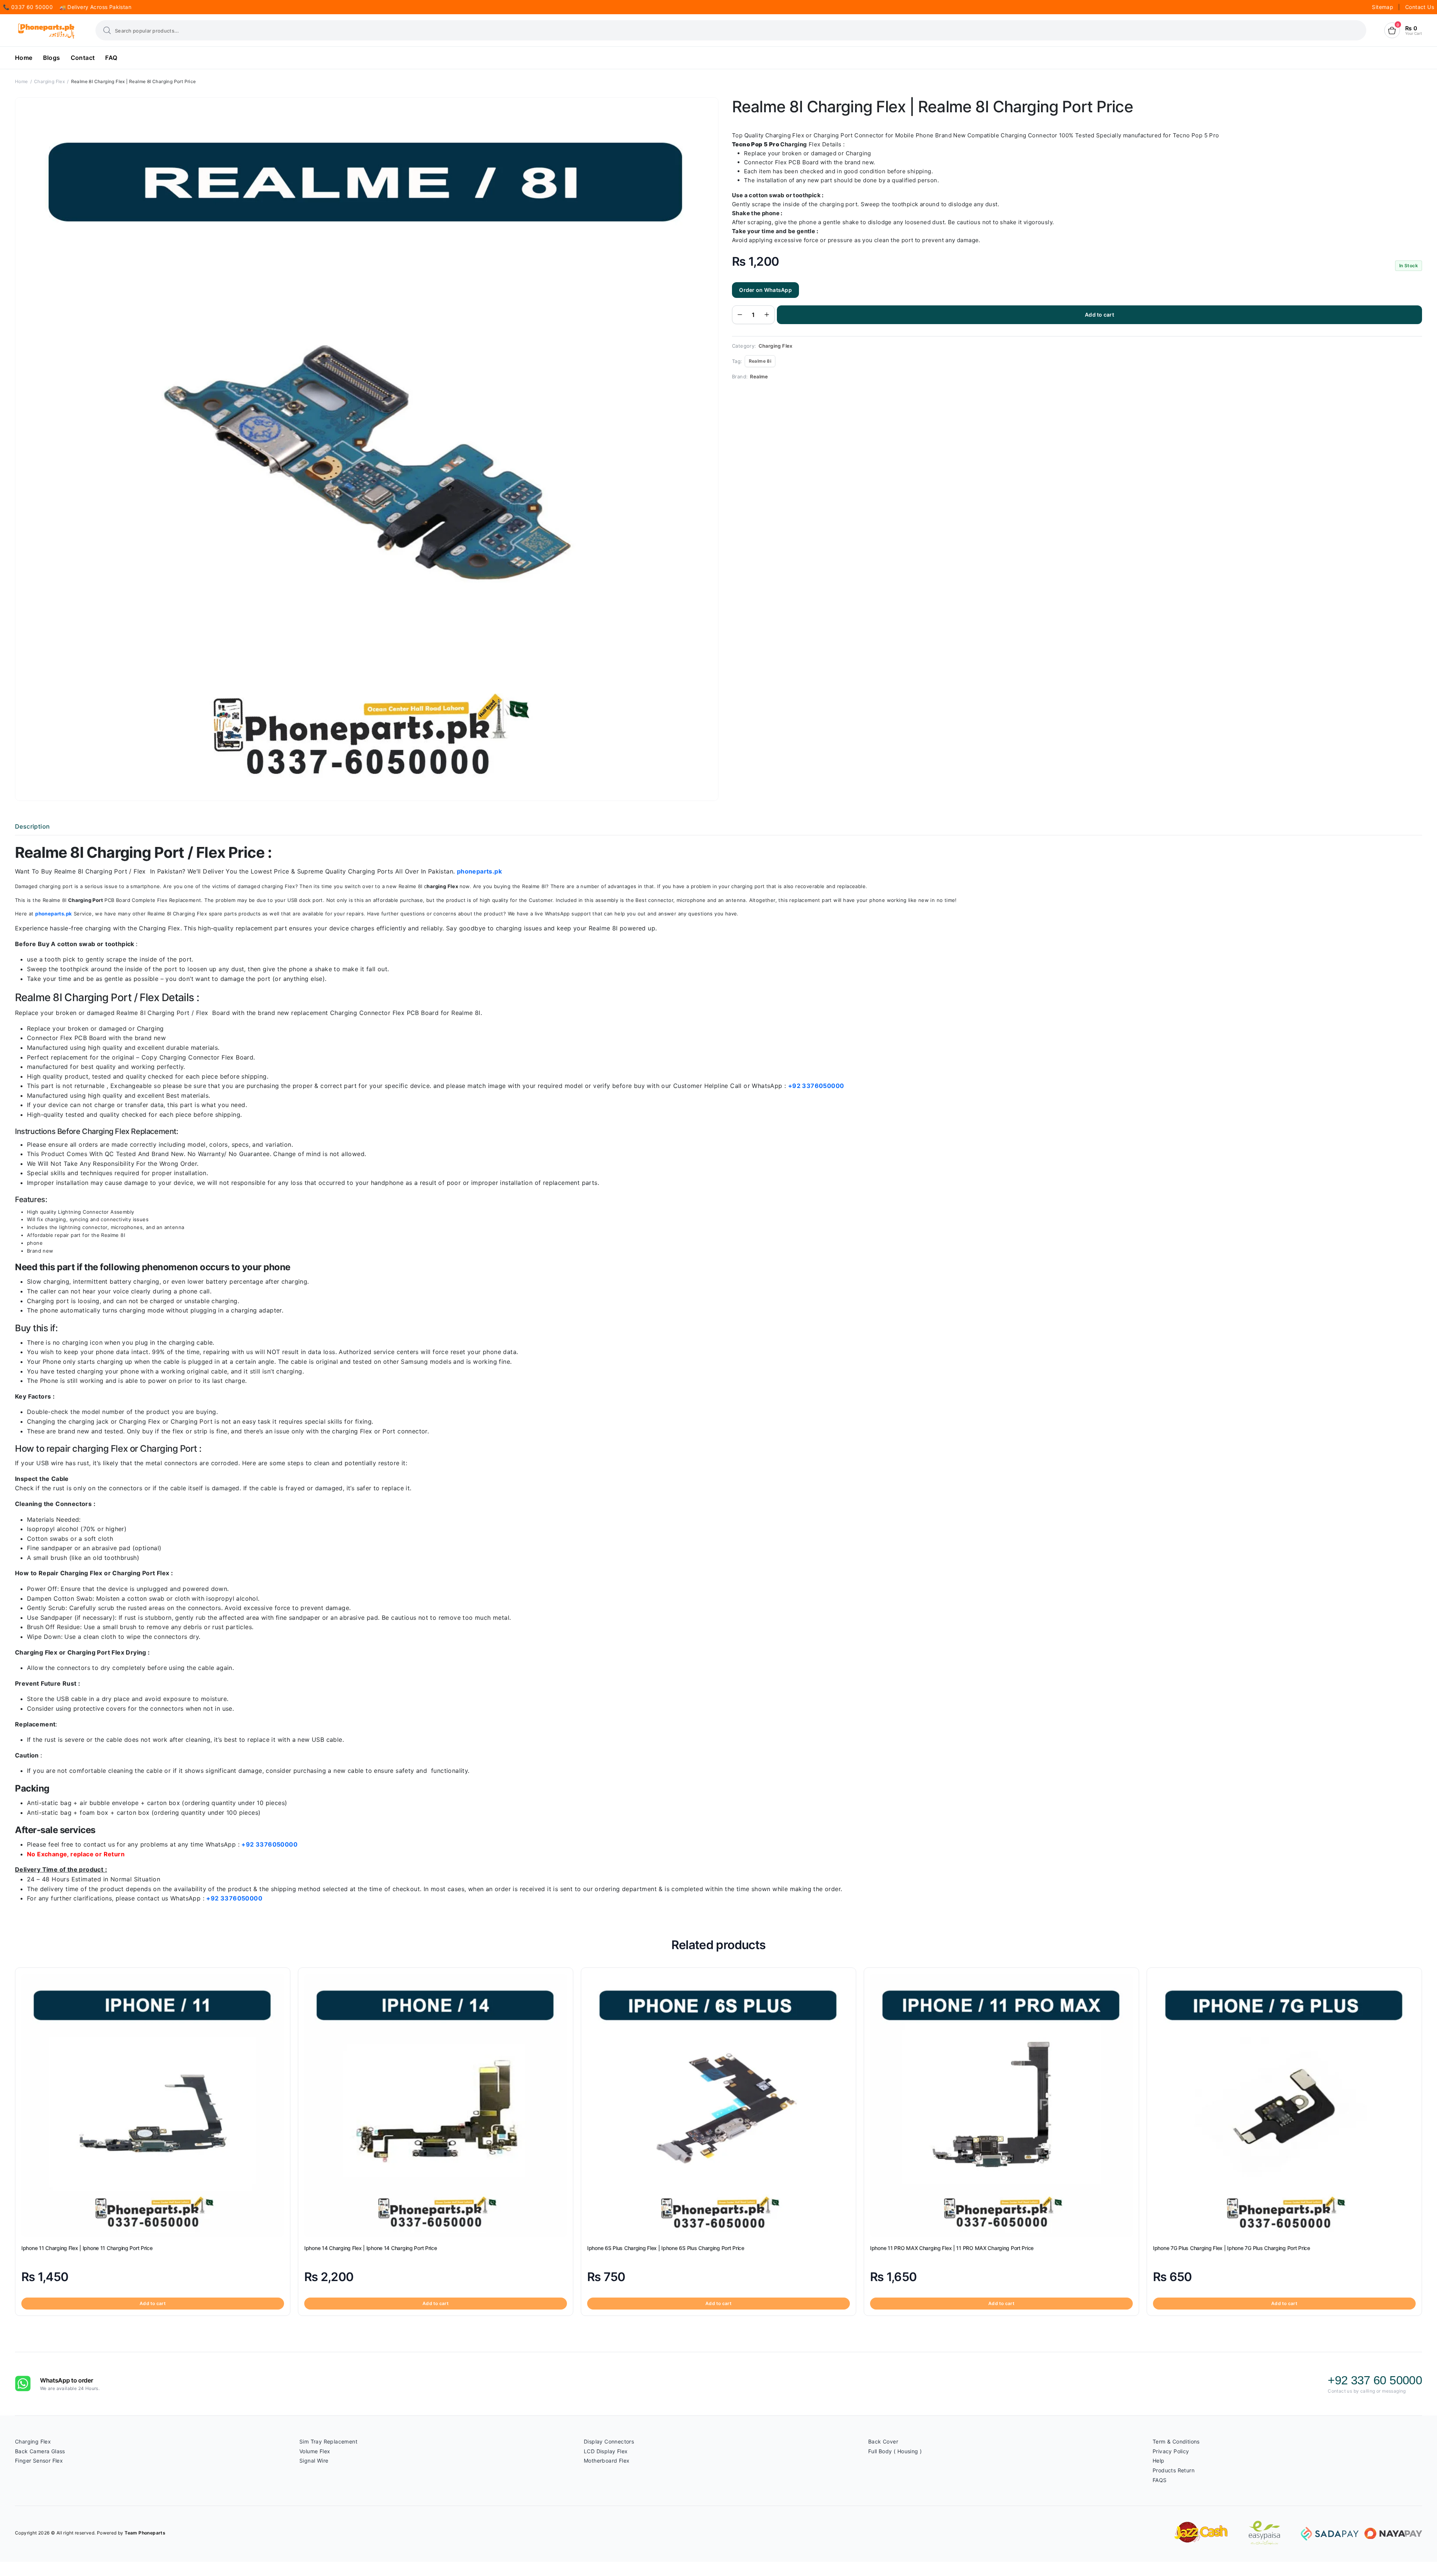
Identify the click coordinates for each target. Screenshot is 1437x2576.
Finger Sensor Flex (39, 2461)
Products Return (1174, 2470)
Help (1159, 2461)
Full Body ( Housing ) (895, 2451)
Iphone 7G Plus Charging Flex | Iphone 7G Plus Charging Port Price (1232, 2248)
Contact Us (1420, 7)
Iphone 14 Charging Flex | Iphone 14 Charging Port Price (371, 2248)
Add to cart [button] (153, 2303)
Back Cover (883, 2441)
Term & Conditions (1176, 2441)
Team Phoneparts (145, 2533)
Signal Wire (314, 2461)
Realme (759, 377)
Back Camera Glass (40, 2451)
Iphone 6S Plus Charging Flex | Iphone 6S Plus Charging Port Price (666, 2248)
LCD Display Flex (606, 2451)
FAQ (111, 58)
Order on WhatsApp (765, 290)
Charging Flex (49, 81)
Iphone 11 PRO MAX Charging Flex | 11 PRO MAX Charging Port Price (952, 2248)
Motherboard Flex (607, 2461)
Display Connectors (609, 2441)
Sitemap (1383, 7)
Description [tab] (32, 826)
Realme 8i (760, 361)
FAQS (1160, 2480)
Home (24, 58)
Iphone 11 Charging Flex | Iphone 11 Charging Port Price (87, 2248)
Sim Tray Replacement (328, 2441)
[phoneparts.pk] (46, 31)
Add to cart (1099, 315)
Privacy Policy (1171, 2451)
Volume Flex (315, 2451)
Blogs (52, 58)
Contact (83, 58)
